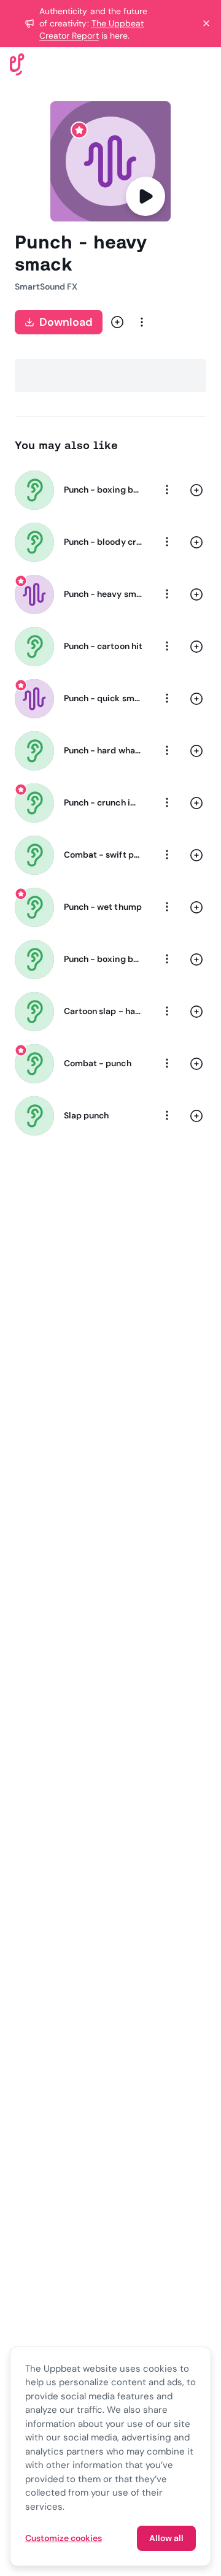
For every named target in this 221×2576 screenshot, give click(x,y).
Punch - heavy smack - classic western (103, 594)
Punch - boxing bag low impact (103, 490)
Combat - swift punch (103, 855)
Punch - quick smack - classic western (103, 698)
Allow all (166, 2538)
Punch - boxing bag (103, 959)
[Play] (145, 196)
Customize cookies (64, 2538)
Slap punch (86, 1115)
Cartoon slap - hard (103, 1011)
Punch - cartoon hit (103, 646)
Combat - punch (98, 1063)
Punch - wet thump (103, 907)
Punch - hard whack (103, 750)
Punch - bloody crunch (103, 542)
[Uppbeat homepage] (17, 63)
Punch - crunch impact (103, 802)
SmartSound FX (46, 286)
